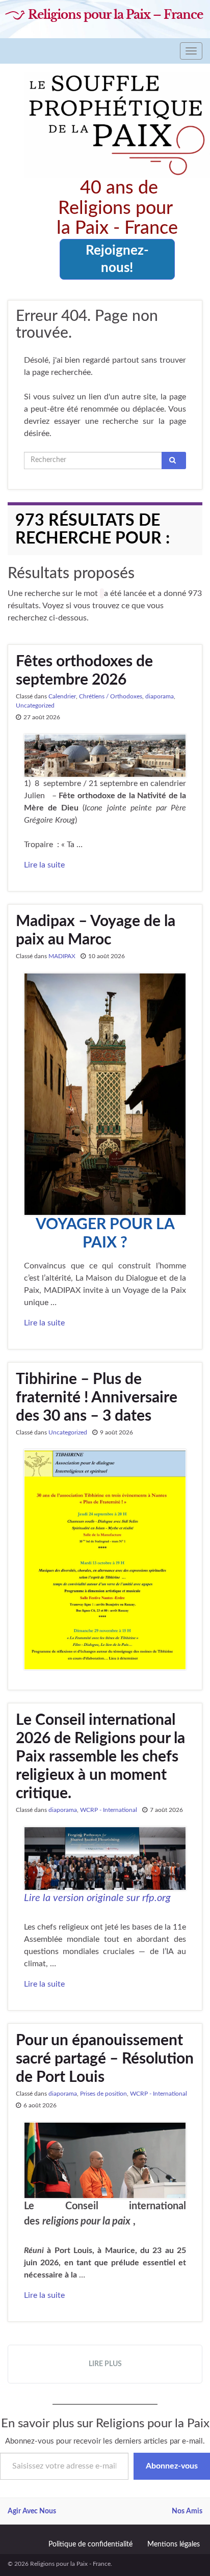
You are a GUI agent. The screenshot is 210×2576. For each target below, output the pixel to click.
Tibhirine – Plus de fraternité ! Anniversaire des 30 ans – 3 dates (97, 1398)
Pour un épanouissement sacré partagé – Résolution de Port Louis (105, 2059)
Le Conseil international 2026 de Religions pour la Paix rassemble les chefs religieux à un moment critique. (100, 1757)
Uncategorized (35, 706)
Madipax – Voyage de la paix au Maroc (96, 931)
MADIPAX (62, 956)
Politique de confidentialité (90, 2544)
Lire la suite (44, 865)
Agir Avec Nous (32, 2511)
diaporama (160, 696)
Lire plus (105, 2364)
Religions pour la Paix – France (115, 15)
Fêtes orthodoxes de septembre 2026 (84, 671)
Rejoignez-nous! (117, 259)
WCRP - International (109, 1810)
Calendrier (62, 696)
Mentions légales (174, 2544)
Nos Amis (187, 2511)
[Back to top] (187, 2553)
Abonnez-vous (172, 2466)
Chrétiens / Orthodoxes (111, 696)
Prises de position (103, 2094)
